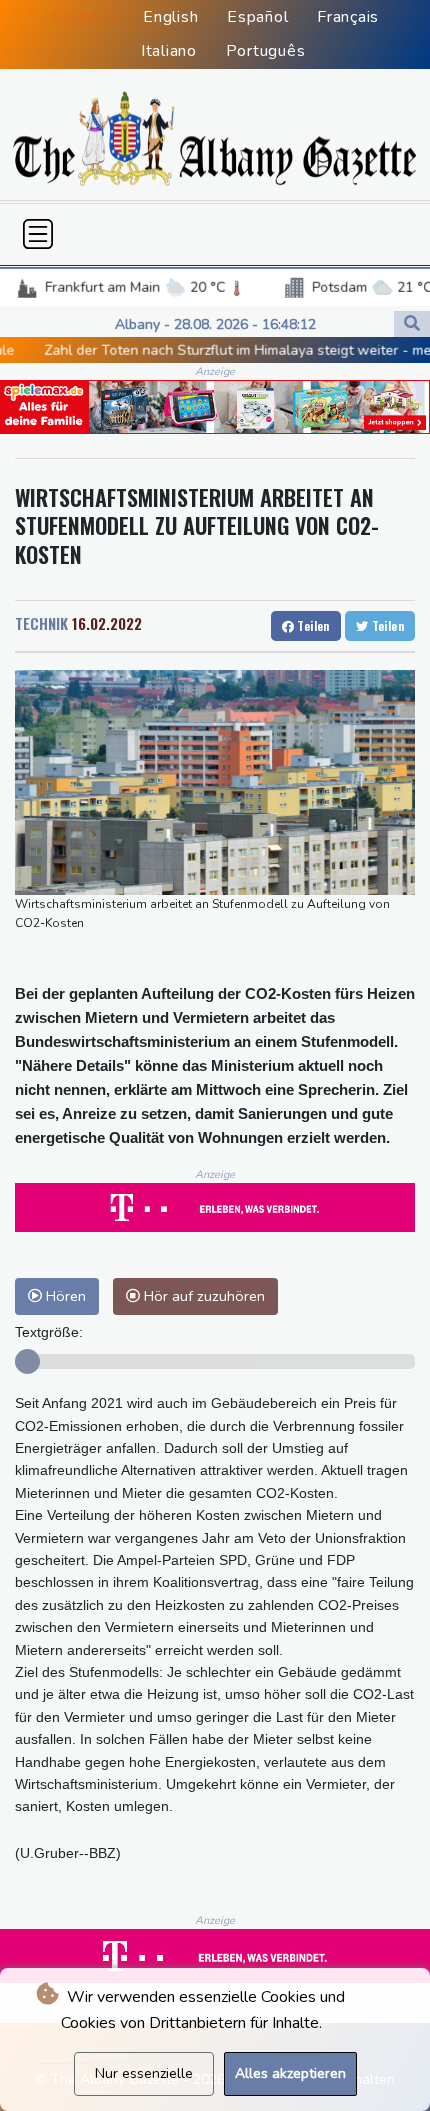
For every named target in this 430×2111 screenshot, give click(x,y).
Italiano (169, 51)
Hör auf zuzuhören (202, 1296)
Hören (64, 1296)
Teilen (312, 625)
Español (257, 17)
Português (266, 51)
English (170, 17)
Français (348, 17)
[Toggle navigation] (38, 234)
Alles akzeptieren (290, 2073)
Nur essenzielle (144, 2073)
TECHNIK (41, 623)
